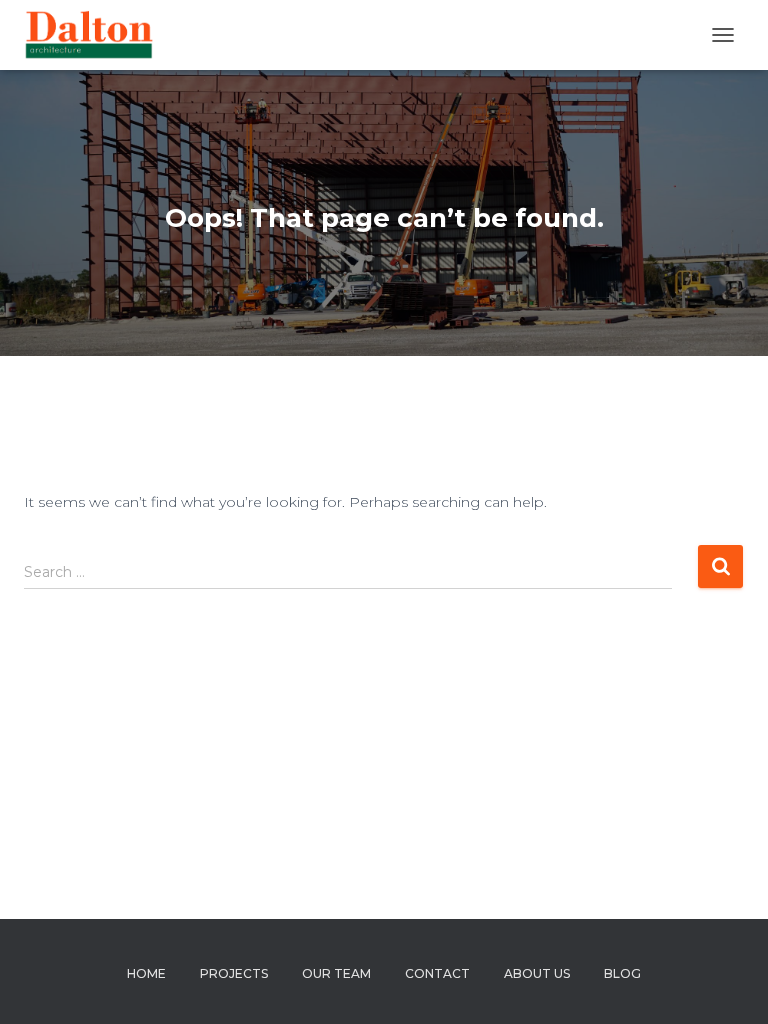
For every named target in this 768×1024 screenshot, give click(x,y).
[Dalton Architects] (96, 35)
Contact (437, 973)
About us (537, 973)
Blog (622, 973)
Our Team (336, 973)
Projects (234, 973)
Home (146, 973)
